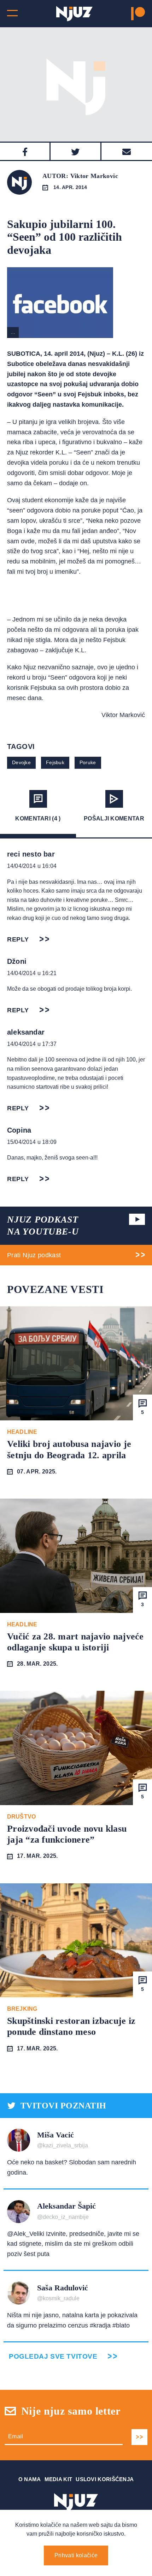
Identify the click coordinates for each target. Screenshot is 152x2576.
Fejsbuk (55, 762)
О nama (30, 2479)
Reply (18, 939)
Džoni (17, 961)
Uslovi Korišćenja (105, 2479)
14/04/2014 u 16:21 (32, 973)
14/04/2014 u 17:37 (32, 1044)
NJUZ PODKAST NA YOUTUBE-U (43, 1226)
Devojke (21, 762)
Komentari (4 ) (38, 818)
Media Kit (59, 2479)
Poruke (88, 762)
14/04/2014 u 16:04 (32, 866)
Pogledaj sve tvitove (53, 2356)
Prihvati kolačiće (76, 2555)
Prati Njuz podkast (34, 1255)
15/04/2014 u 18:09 (32, 1142)
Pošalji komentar (114, 818)
